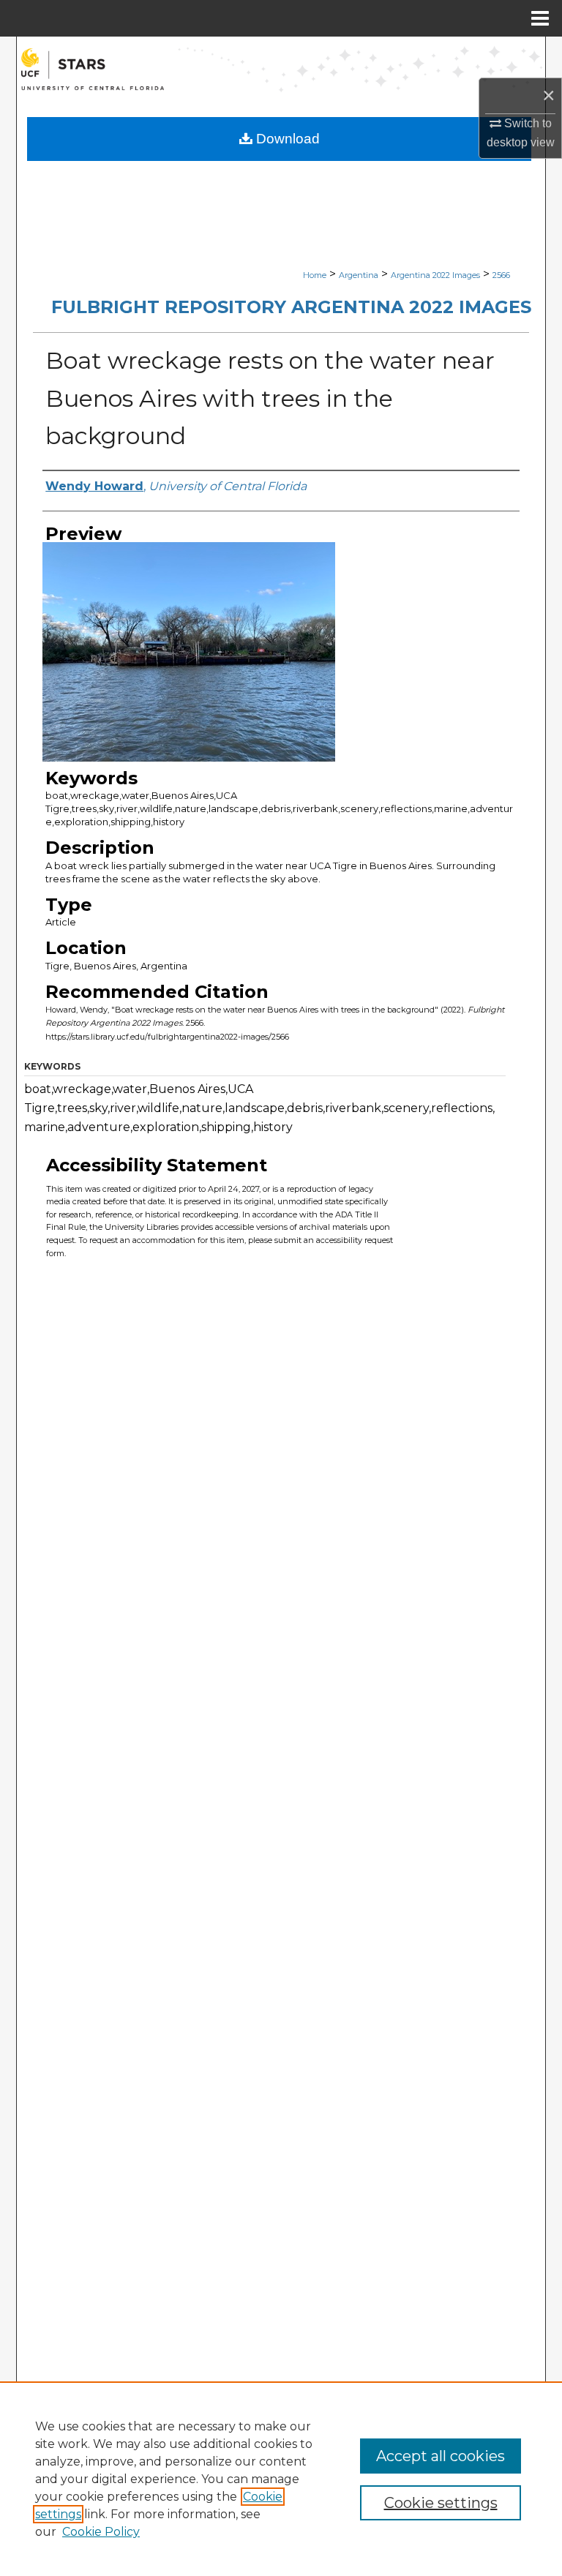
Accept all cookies (441, 2456)
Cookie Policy (101, 2532)
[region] (281, 2479)
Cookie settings (441, 2503)
